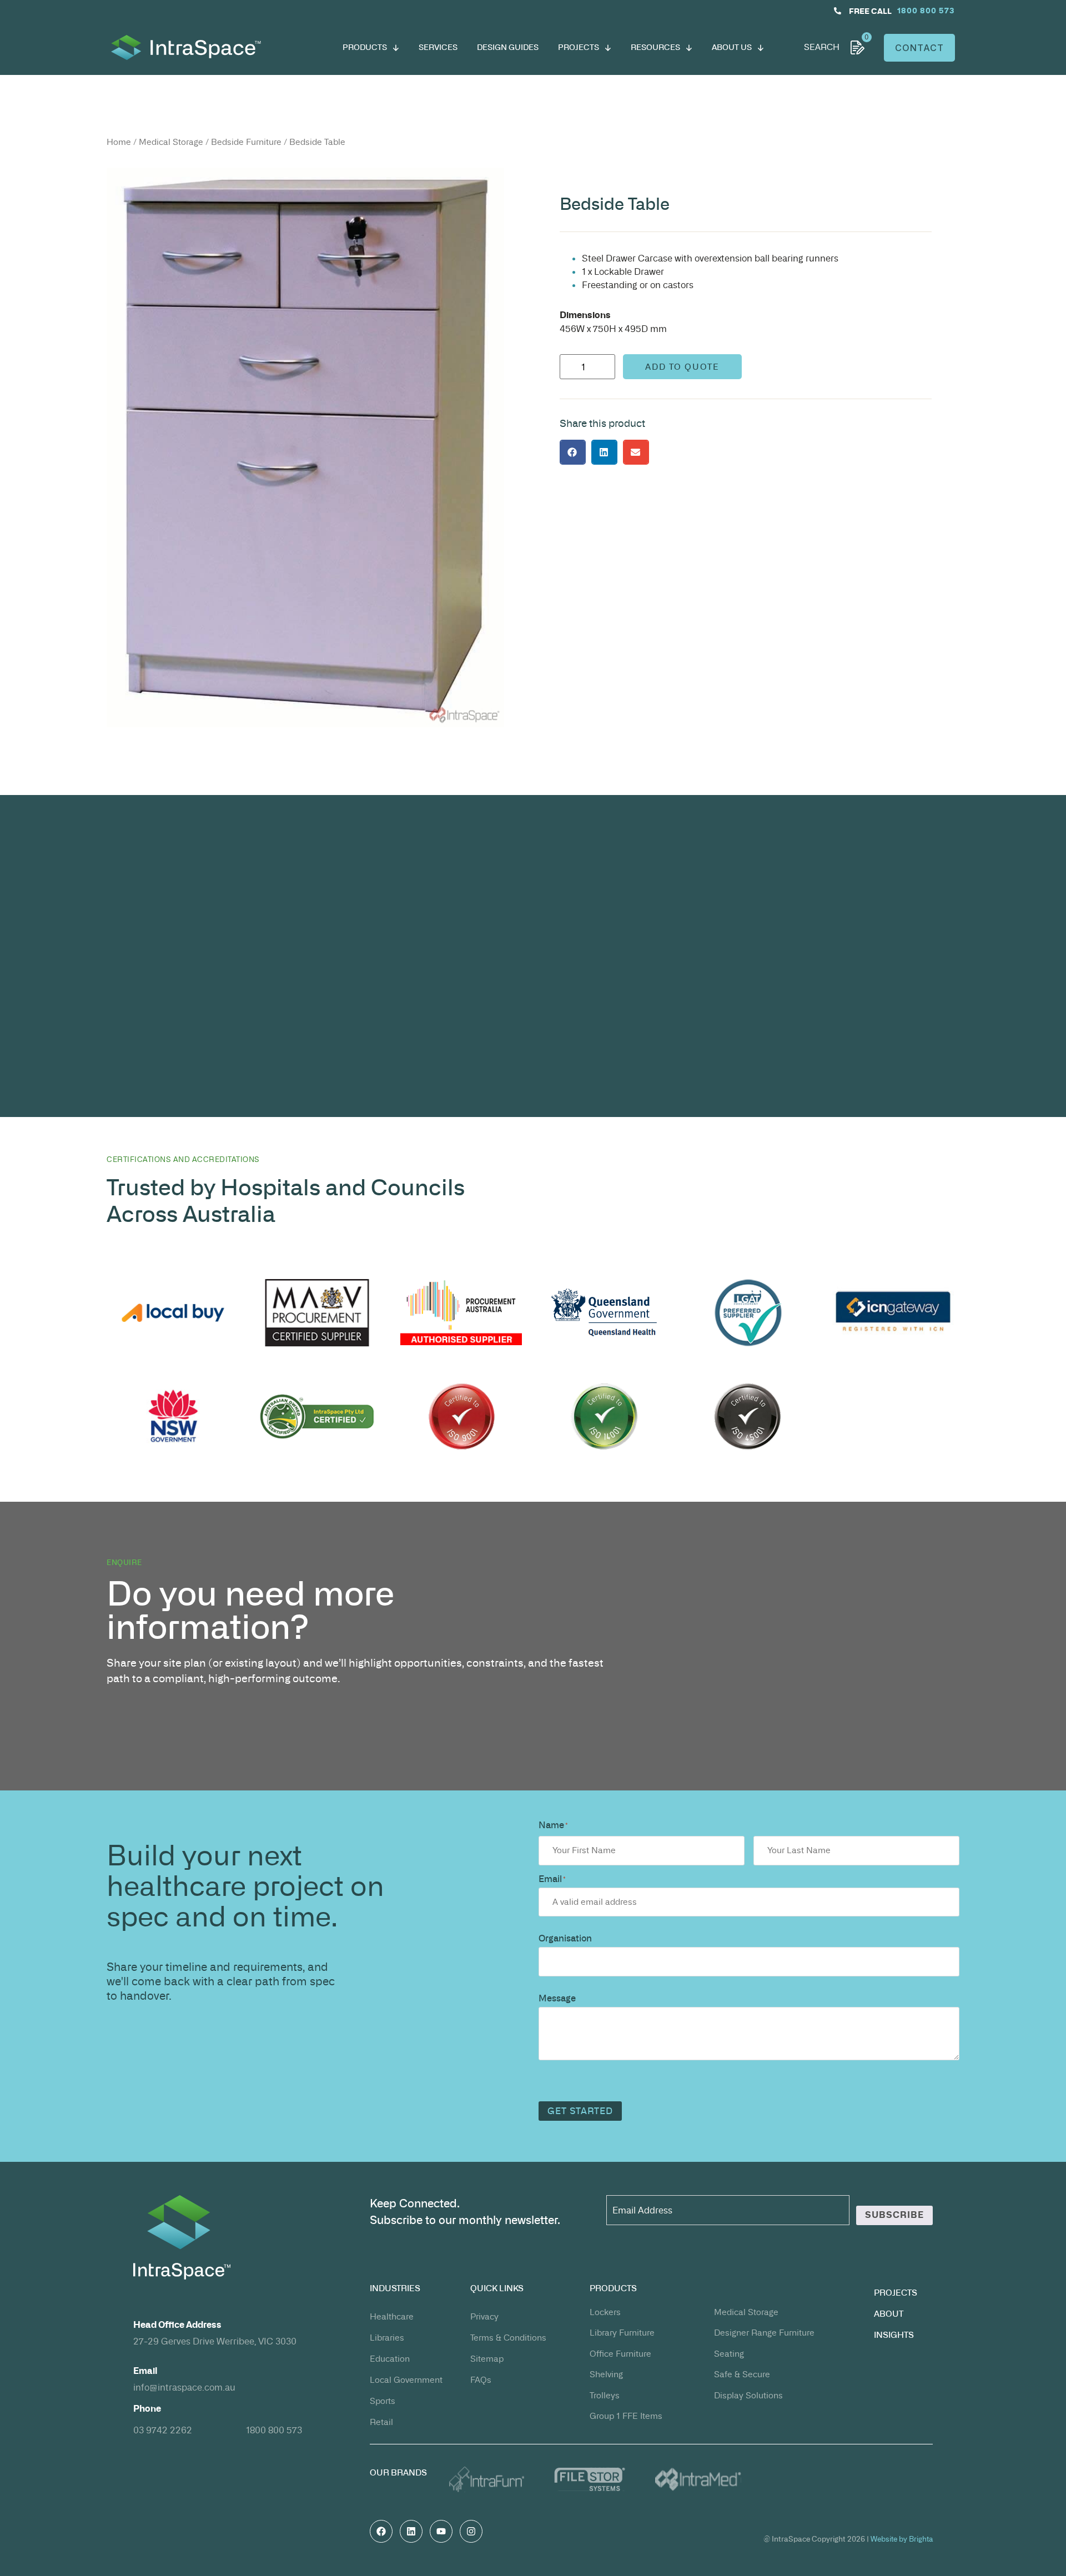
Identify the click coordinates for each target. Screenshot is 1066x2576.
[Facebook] (381, 2531)
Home (119, 142)
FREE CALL (870, 11)
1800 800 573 (274, 2430)
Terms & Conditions (508, 2338)
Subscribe (894, 2215)
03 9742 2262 (163, 2430)
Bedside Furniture (246, 142)
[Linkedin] (411, 2531)
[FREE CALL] (838, 11)
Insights (894, 2335)
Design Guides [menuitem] (508, 47)
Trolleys (605, 2395)
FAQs (481, 2380)
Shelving (606, 2374)
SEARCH (822, 47)
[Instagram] (471, 2531)
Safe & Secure (742, 2374)
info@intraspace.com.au (184, 2387)
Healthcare (392, 2316)
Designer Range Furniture (764, 2333)
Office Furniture (620, 2354)
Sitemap (487, 2359)
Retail (381, 2422)
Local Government (406, 2380)
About (889, 2314)
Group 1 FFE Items (626, 2416)
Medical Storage (171, 142)
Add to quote (682, 367)
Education (390, 2359)
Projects (896, 2293)
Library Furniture (622, 2333)
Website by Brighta (902, 2539)
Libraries (387, 2338)
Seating (729, 2354)
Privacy (484, 2316)
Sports (383, 2401)
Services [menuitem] (438, 47)
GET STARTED (580, 2111)
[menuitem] (371, 47)
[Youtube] (441, 2531)
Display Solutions (748, 2395)
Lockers (605, 2312)
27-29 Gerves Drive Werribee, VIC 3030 (215, 2341)
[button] (573, 452)
